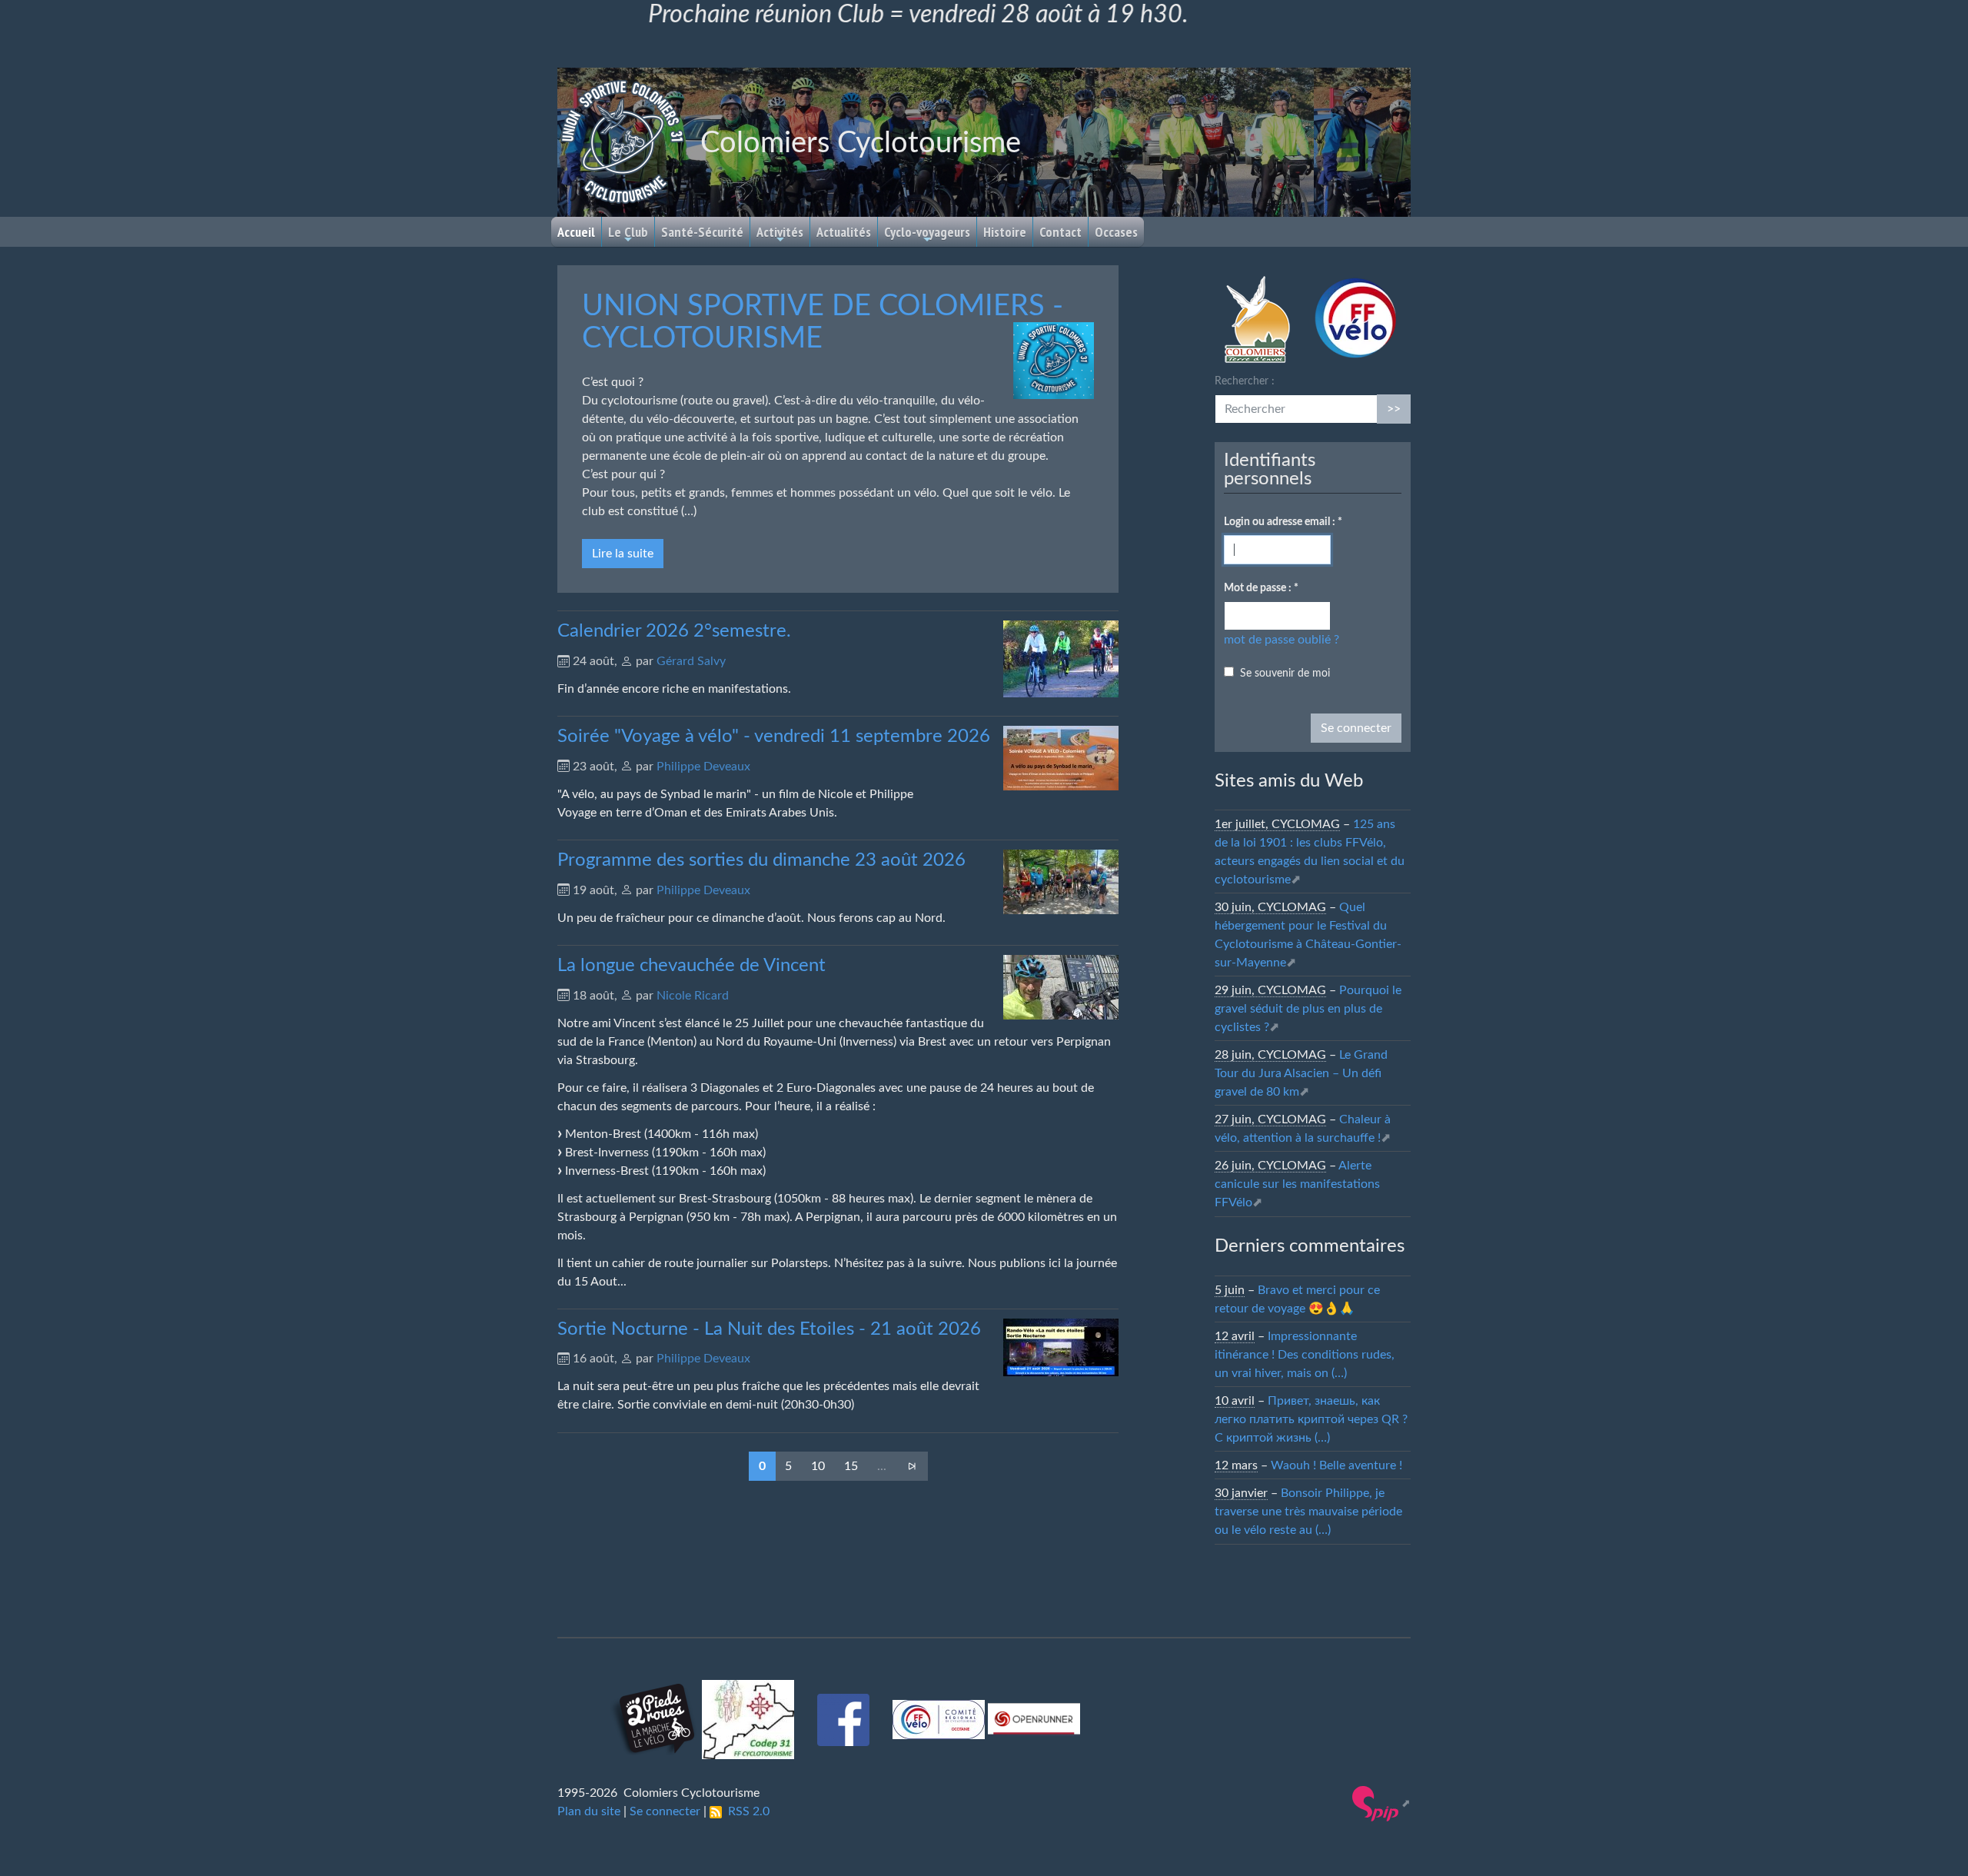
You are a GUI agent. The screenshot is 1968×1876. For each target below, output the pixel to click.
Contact (1060, 232)
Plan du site (589, 1811)
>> (1394, 409)
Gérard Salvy (691, 661)
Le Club (628, 232)
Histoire (1005, 232)
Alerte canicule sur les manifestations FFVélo (1297, 1184)
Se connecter (665, 1811)
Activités (780, 232)
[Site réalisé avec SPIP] (1381, 1804)
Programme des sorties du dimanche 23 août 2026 (761, 860)
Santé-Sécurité (702, 232)
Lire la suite (623, 554)
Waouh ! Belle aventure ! (1336, 1465)
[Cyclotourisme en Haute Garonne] (750, 1717)
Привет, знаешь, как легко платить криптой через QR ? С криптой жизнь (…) (1311, 1419)
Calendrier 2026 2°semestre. (674, 631)
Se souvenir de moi (1285, 674)
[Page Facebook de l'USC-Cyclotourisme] (845, 1717)
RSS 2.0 (746, 1811)
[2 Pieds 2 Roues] (654, 1717)
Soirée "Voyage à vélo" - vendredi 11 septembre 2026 (774, 737)
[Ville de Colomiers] (1257, 318)
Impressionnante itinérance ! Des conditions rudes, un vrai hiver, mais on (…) (1305, 1355)
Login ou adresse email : (1283, 522)
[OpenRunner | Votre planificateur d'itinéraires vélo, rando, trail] (1034, 1717)
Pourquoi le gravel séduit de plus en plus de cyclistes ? (1308, 1009)
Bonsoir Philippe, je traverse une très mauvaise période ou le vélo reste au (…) (1308, 1512)
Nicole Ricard (693, 996)
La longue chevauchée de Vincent (691, 966)
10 (818, 1466)
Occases (1116, 232)
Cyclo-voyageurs (927, 232)
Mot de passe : (1261, 588)
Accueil (576, 232)
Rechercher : (1245, 381)
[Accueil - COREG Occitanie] (940, 1717)
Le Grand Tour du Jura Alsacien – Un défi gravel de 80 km (1301, 1073)
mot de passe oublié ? (1282, 640)
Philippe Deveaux (703, 767)
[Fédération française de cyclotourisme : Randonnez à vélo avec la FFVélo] (1355, 318)
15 (851, 1466)
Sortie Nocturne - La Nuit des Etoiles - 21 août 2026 (769, 1329)
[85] (912, 1466)
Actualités (844, 232)
